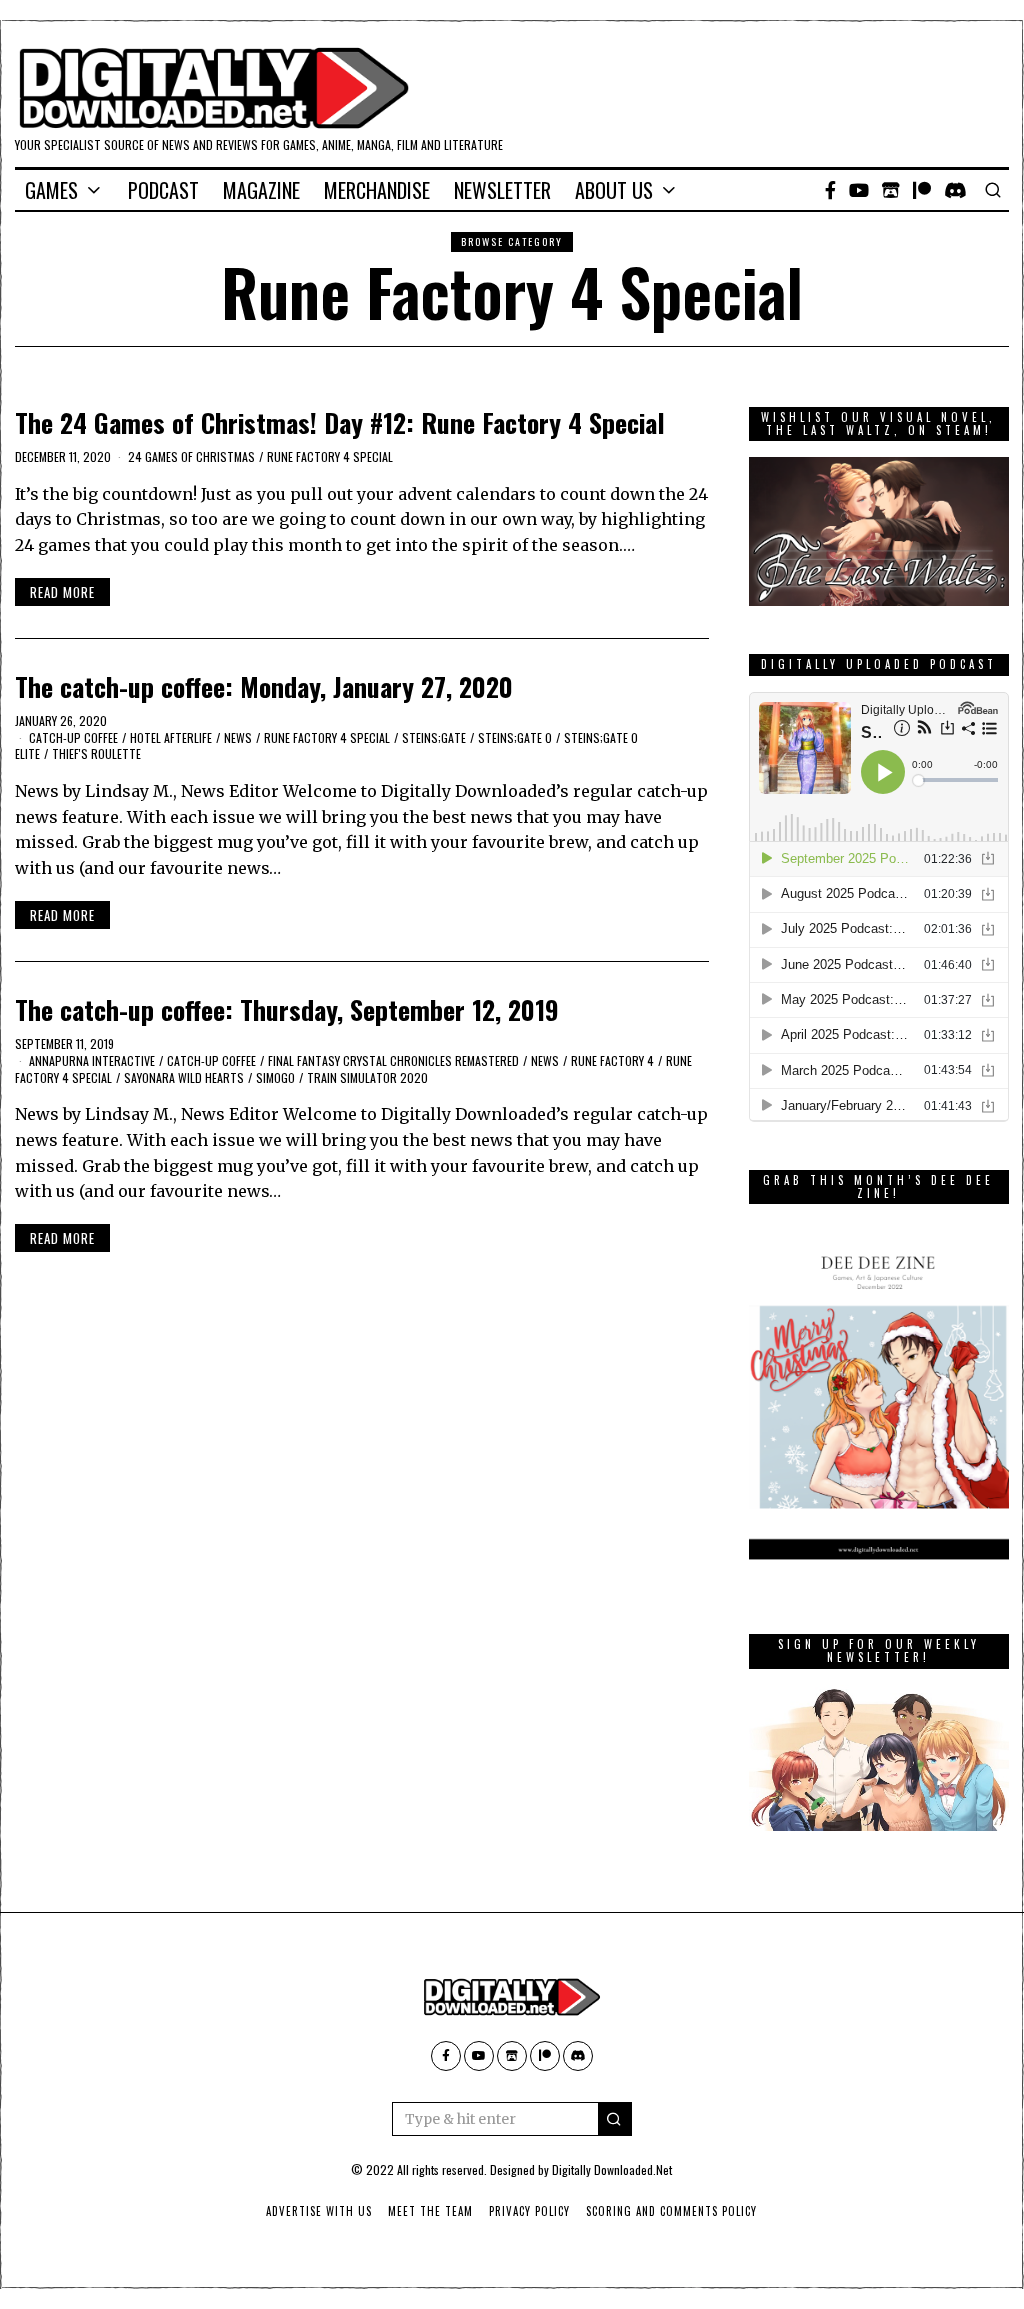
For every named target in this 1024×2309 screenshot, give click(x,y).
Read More (62, 592)
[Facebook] (830, 190)
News (238, 737)
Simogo (275, 1077)
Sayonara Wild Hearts (184, 1077)
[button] (615, 2119)
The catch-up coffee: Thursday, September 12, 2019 (287, 1009)
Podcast (163, 190)
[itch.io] (891, 190)
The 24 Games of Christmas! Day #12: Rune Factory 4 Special (340, 422)
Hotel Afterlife (171, 737)
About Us (614, 190)
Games (51, 190)
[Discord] (955, 190)
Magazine (261, 190)
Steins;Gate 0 (515, 737)
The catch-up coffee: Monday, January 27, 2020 (264, 686)
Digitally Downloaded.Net (612, 2169)
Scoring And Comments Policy (671, 2211)
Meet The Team (430, 2211)
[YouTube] (859, 190)
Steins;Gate (434, 737)
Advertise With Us (319, 2211)
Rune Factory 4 (612, 1060)
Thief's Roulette (96, 753)
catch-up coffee (73, 737)
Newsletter (502, 190)
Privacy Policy (529, 2211)
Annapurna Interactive (92, 1060)
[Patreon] (922, 190)
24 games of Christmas (191, 456)
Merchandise (377, 190)
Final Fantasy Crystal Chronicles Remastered (393, 1060)
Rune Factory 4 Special (330, 456)
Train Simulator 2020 (367, 1077)
